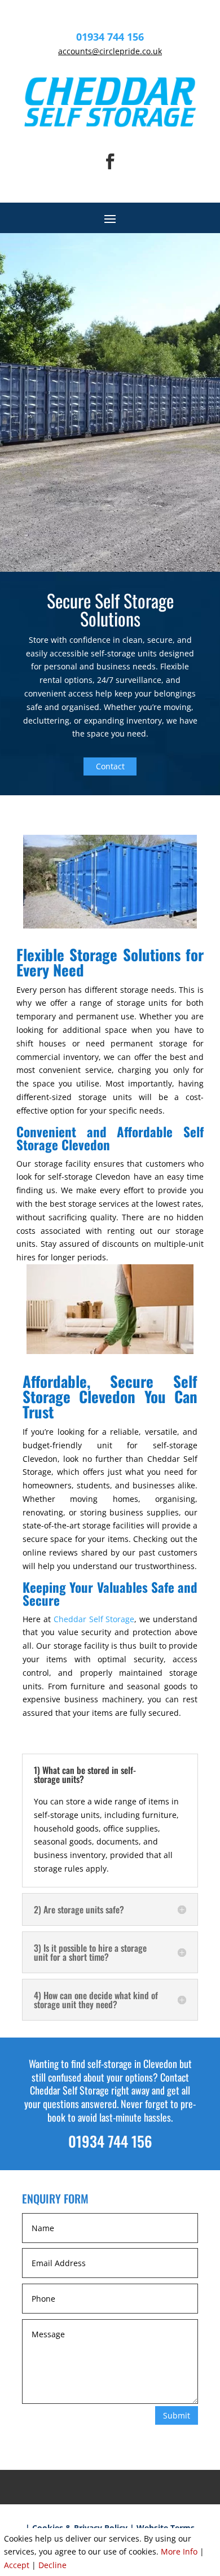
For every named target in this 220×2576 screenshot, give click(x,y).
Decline (52, 2565)
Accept (17, 2565)
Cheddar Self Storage (94, 1619)
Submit (177, 2415)
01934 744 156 (110, 37)
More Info (179, 2551)
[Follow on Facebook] (110, 161)
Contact (110, 766)
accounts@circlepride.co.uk (110, 51)
